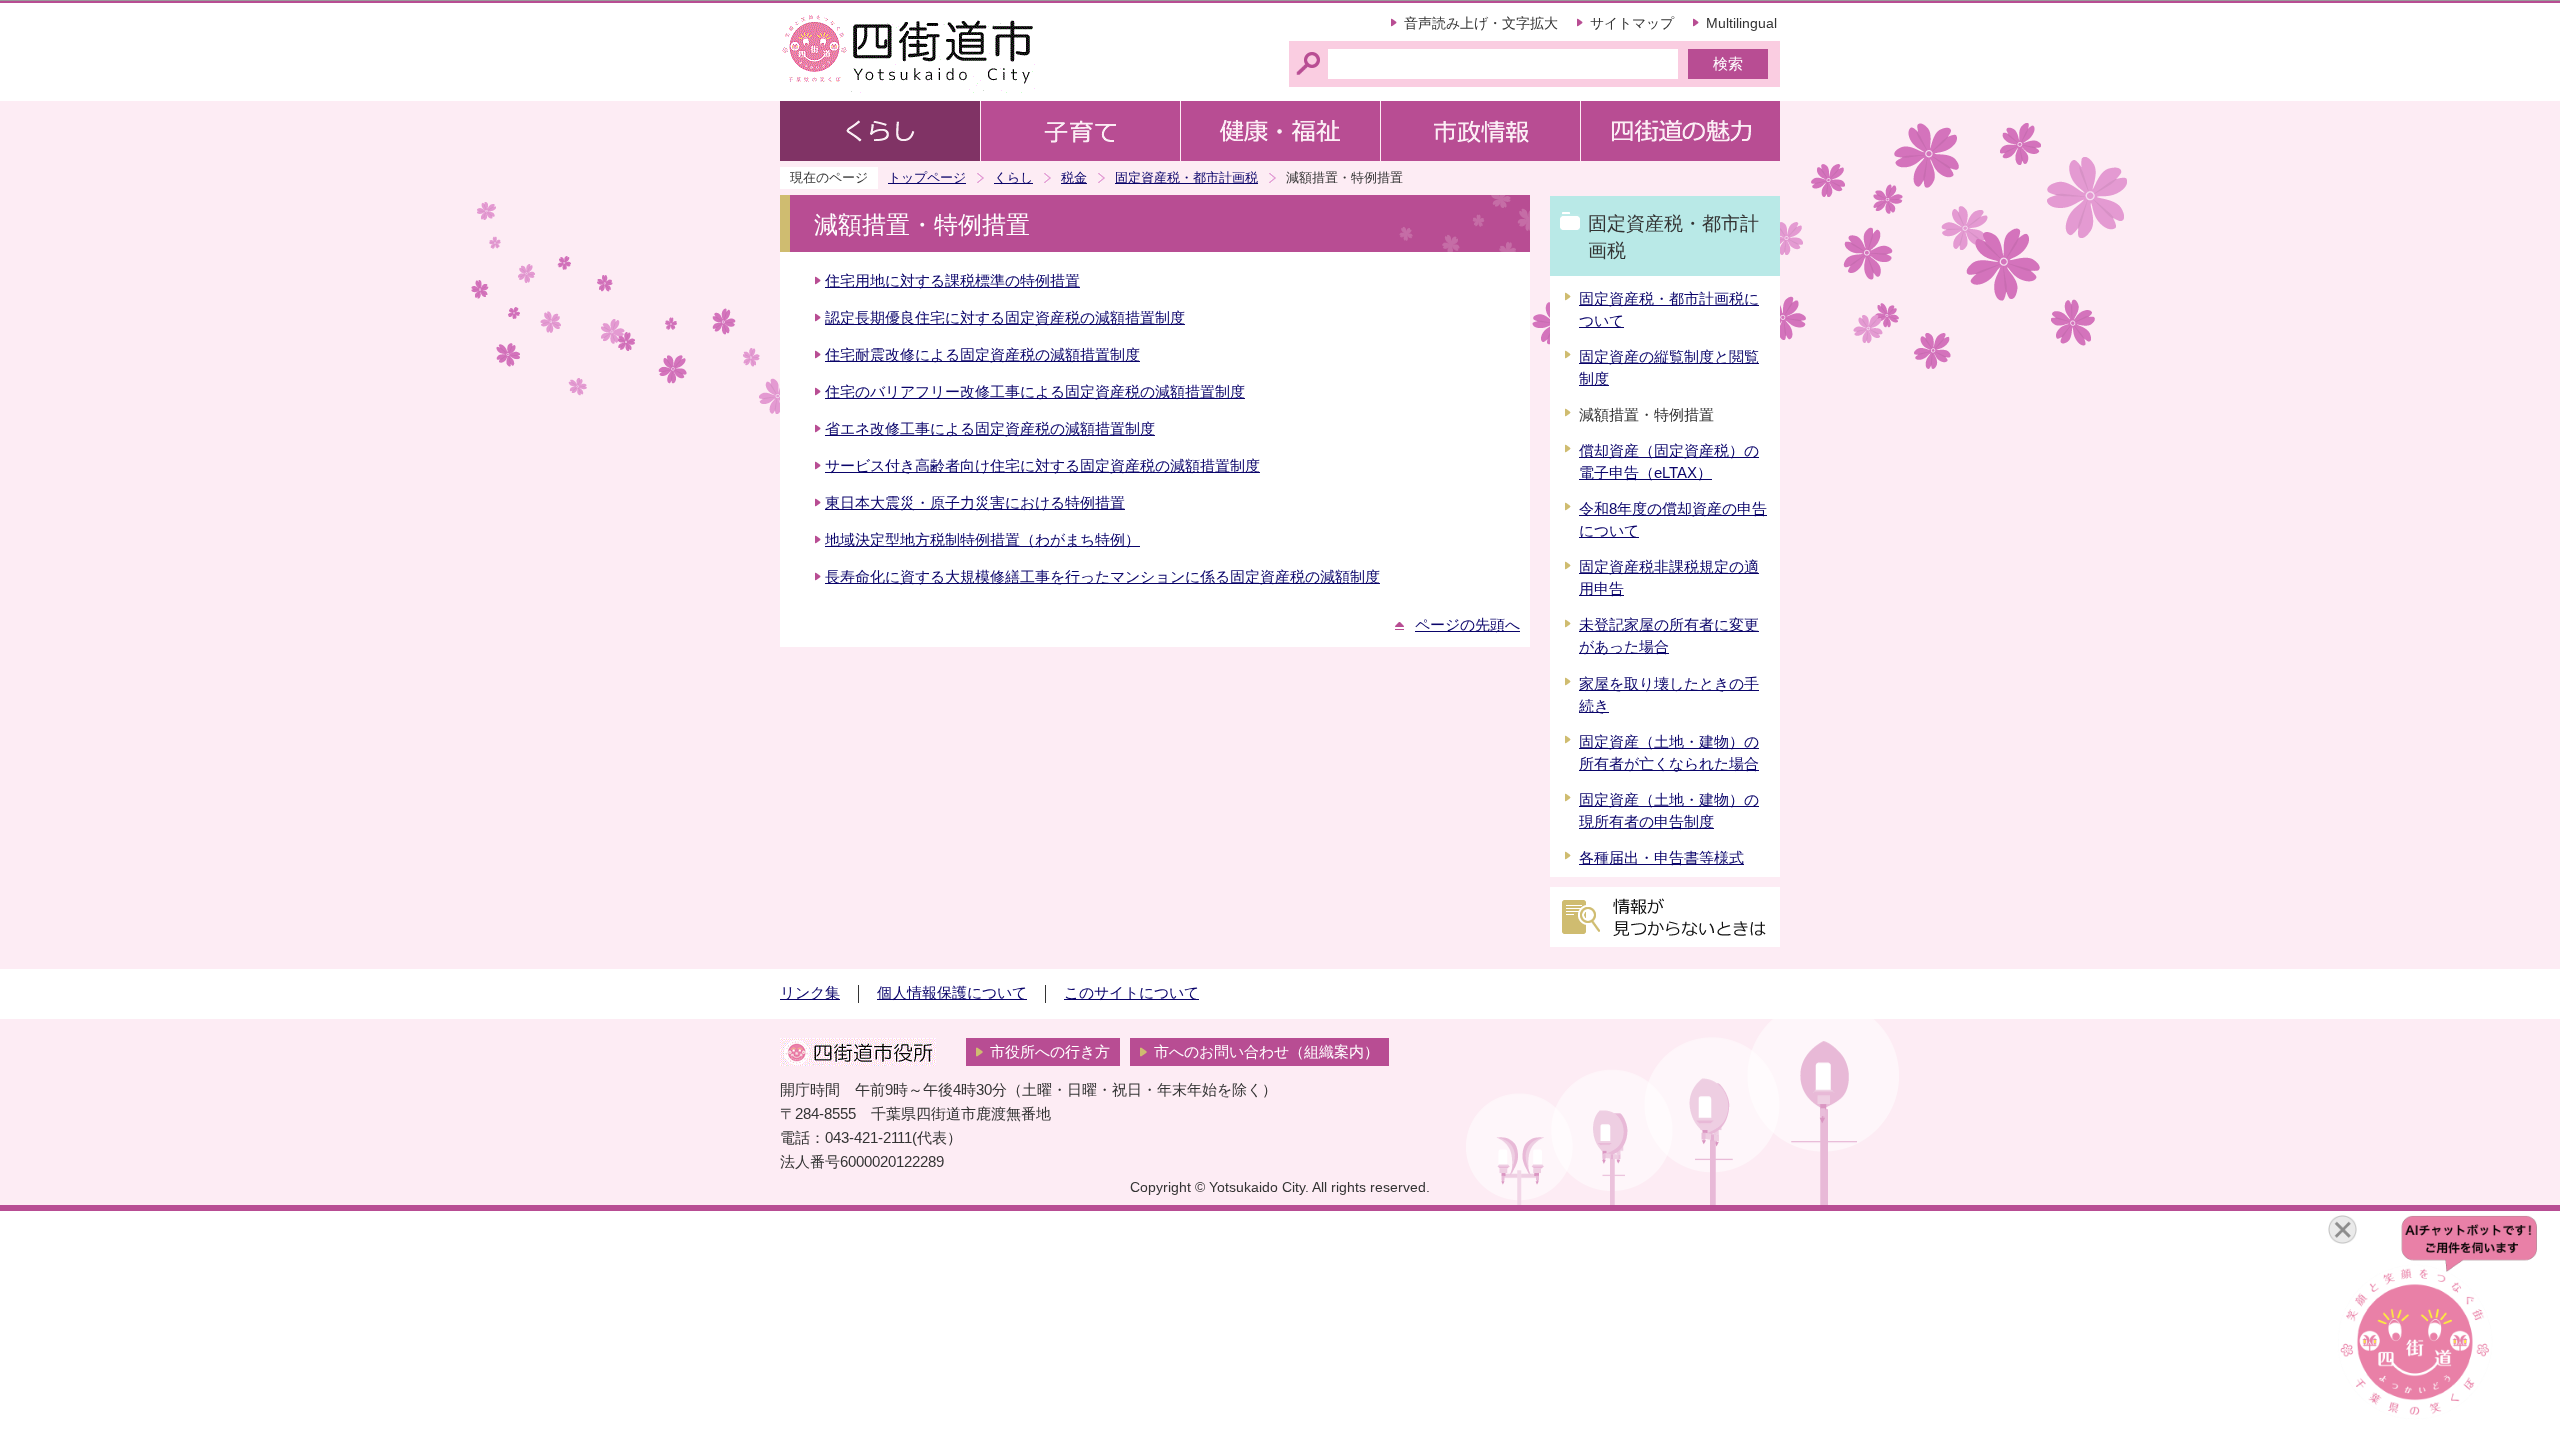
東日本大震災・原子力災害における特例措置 (975, 503)
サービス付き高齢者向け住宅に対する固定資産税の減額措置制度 (1042, 466)
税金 (1074, 177)
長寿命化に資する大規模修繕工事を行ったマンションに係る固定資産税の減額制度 (1102, 577)
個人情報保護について (952, 993)
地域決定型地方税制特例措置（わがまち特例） (982, 540)
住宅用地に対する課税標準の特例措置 (952, 281)
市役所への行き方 (1050, 1052)
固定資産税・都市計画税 (1186, 177)
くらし (1013, 177)
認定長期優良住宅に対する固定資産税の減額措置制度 (1005, 318)
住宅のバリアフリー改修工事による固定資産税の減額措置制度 (1035, 392)
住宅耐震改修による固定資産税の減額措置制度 (982, 355)
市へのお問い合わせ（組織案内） (1266, 1052)
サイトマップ (1632, 23)
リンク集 (810, 993)
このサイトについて (1131, 993)
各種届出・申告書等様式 (1661, 858)
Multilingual (1741, 23)
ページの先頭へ (1467, 625)
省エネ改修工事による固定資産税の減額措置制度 (990, 429)
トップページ (927, 177)
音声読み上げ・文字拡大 (1481, 23)
